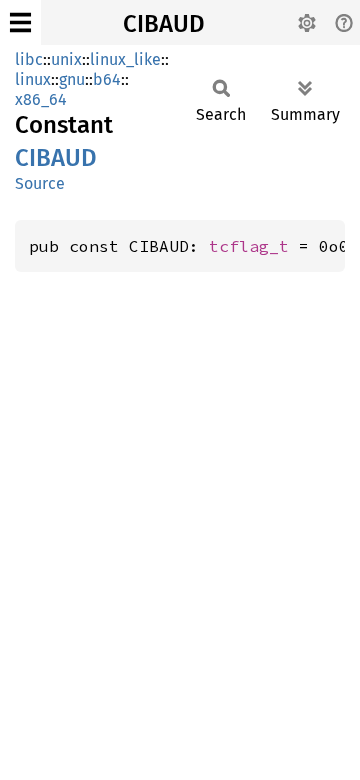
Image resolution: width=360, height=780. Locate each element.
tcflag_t (249, 246)
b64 (107, 79)
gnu (72, 79)
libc (29, 59)
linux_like (125, 59)
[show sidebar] (20, 22)
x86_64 (41, 99)
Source (40, 183)
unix (66, 59)
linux (33, 79)
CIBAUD (164, 24)
